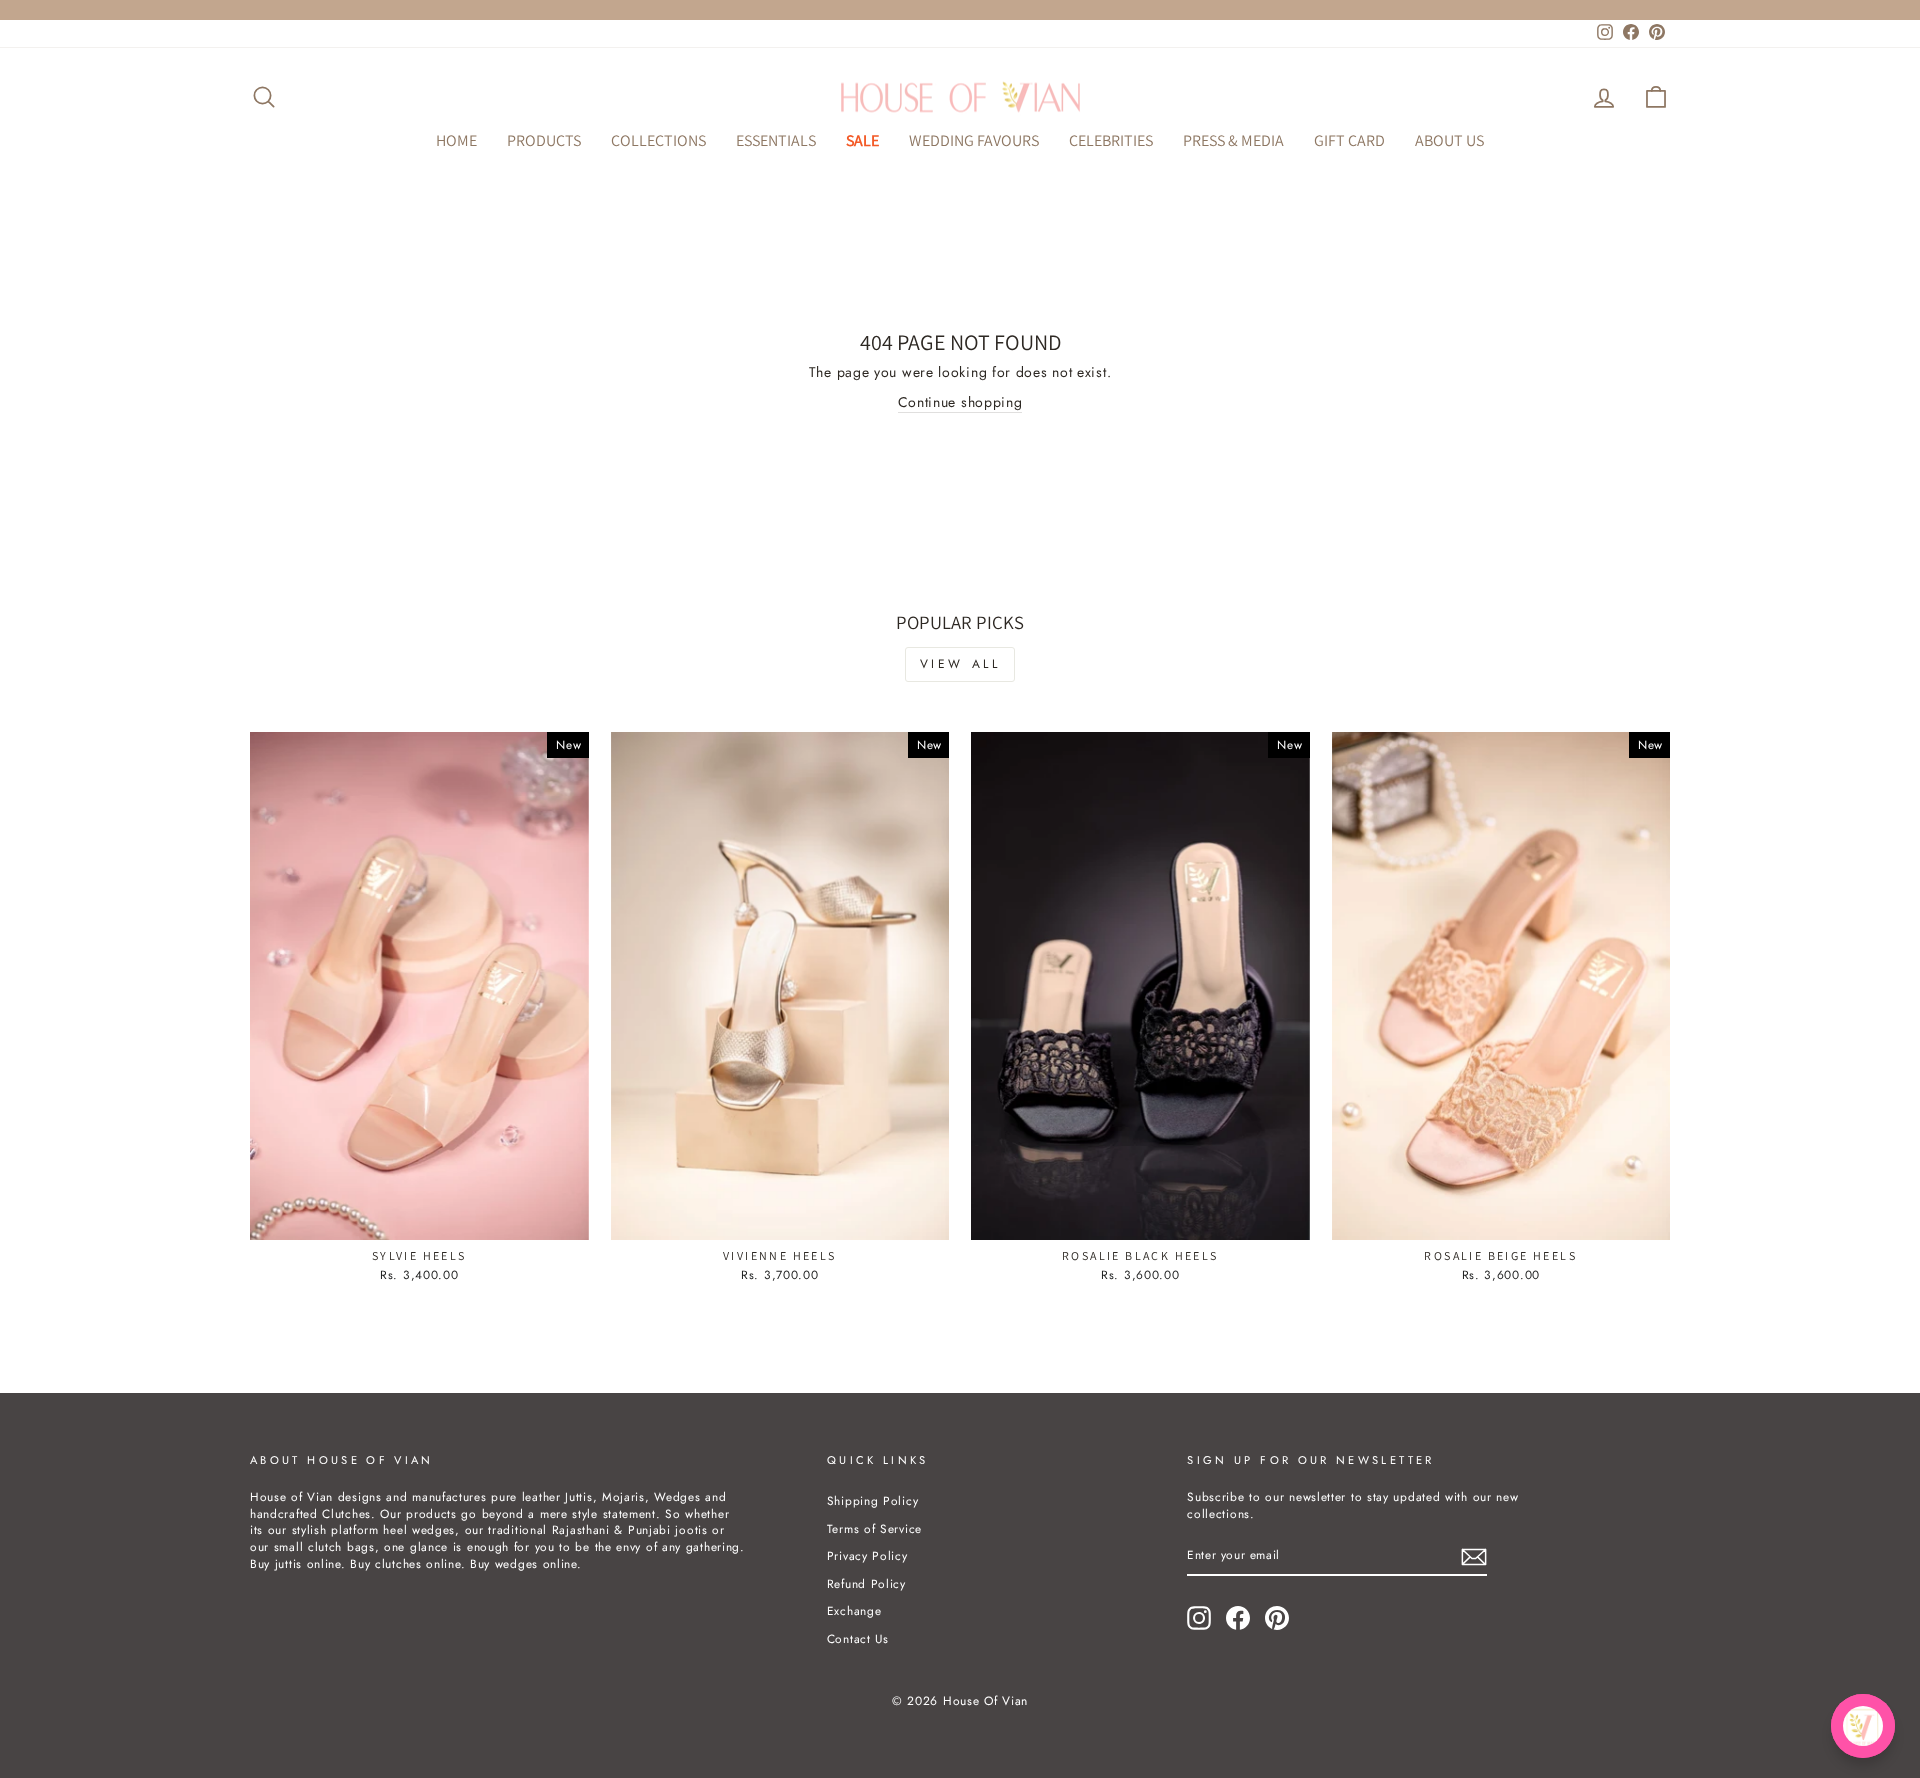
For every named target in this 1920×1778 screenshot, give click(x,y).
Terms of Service (874, 1528)
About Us (1449, 140)
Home (456, 140)
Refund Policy (866, 1583)
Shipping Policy (873, 1500)
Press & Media (1233, 140)
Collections (658, 140)
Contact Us (858, 1638)
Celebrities (1111, 140)
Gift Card (1349, 140)
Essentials (776, 140)
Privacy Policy (867, 1555)
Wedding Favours (974, 140)
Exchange (854, 1610)
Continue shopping (960, 402)
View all (960, 664)
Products (544, 140)
